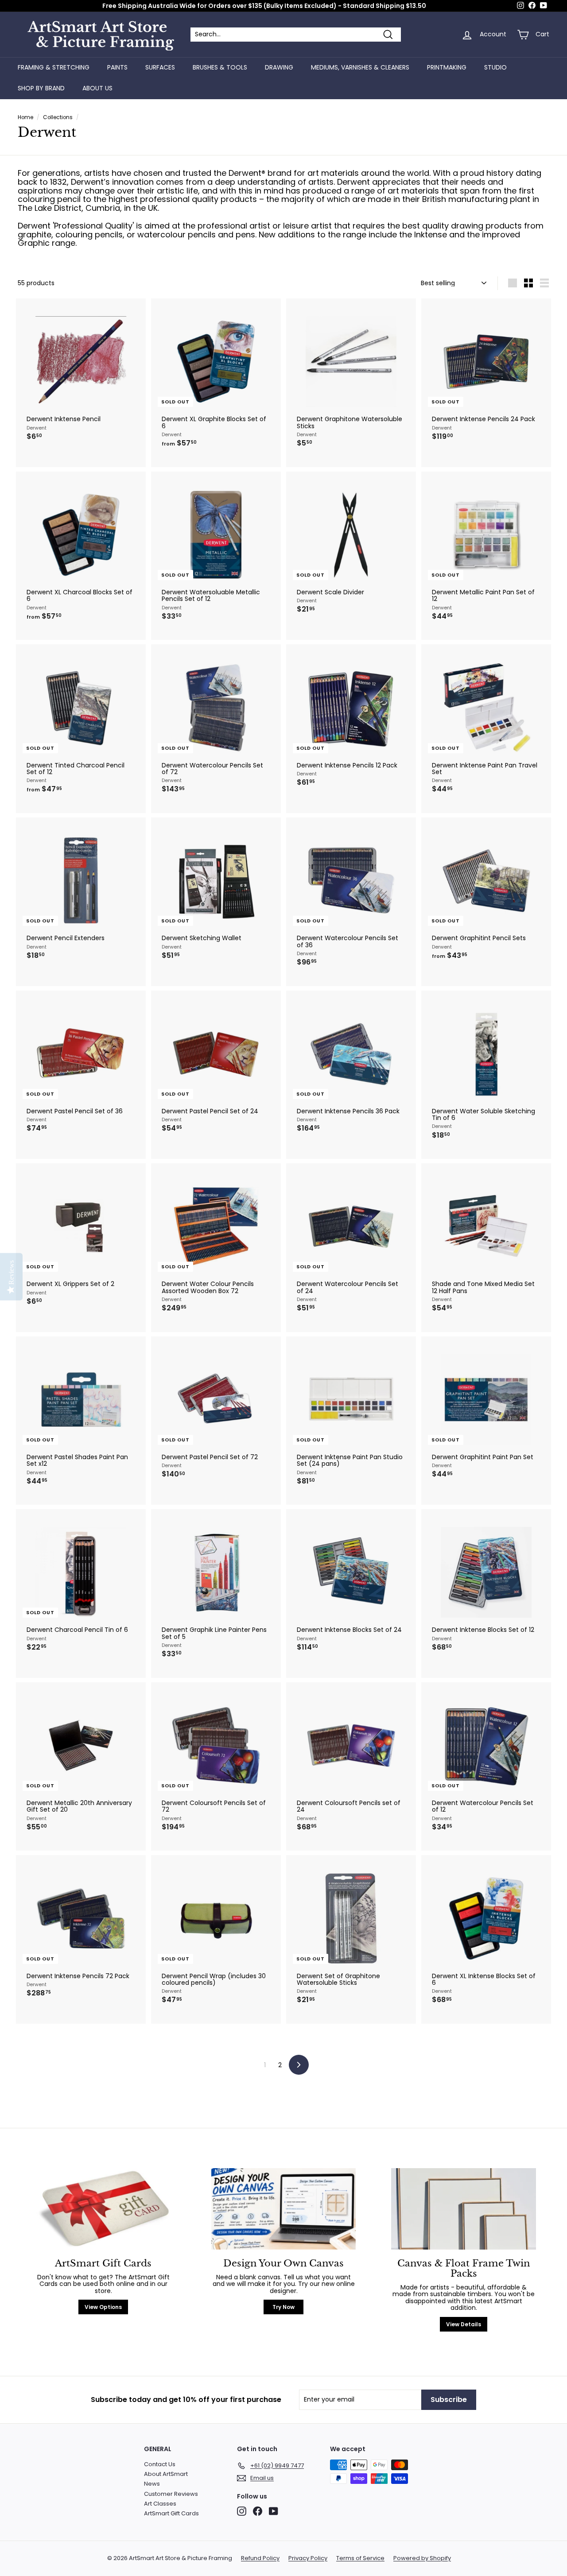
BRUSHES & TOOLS (220, 67)
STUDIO (495, 67)
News (152, 2484)
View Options (103, 2307)
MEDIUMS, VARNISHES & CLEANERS (360, 67)
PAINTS (117, 67)
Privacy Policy (308, 2558)
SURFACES (160, 67)
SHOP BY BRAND (41, 88)
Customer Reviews (171, 2494)
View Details (464, 2324)
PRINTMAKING (447, 67)
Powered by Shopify (422, 2558)
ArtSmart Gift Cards (171, 2513)
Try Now (283, 2307)
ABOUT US (97, 88)
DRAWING (279, 67)
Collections (58, 117)
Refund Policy (260, 2558)
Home (25, 117)
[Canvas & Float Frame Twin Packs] (464, 2209)
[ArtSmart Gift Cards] (103, 2209)
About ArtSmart (166, 2474)
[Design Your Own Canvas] (284, 2209)
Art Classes (160, 2504)
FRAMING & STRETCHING (54, 67)
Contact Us (160, 2464)
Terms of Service (360, 2558)
